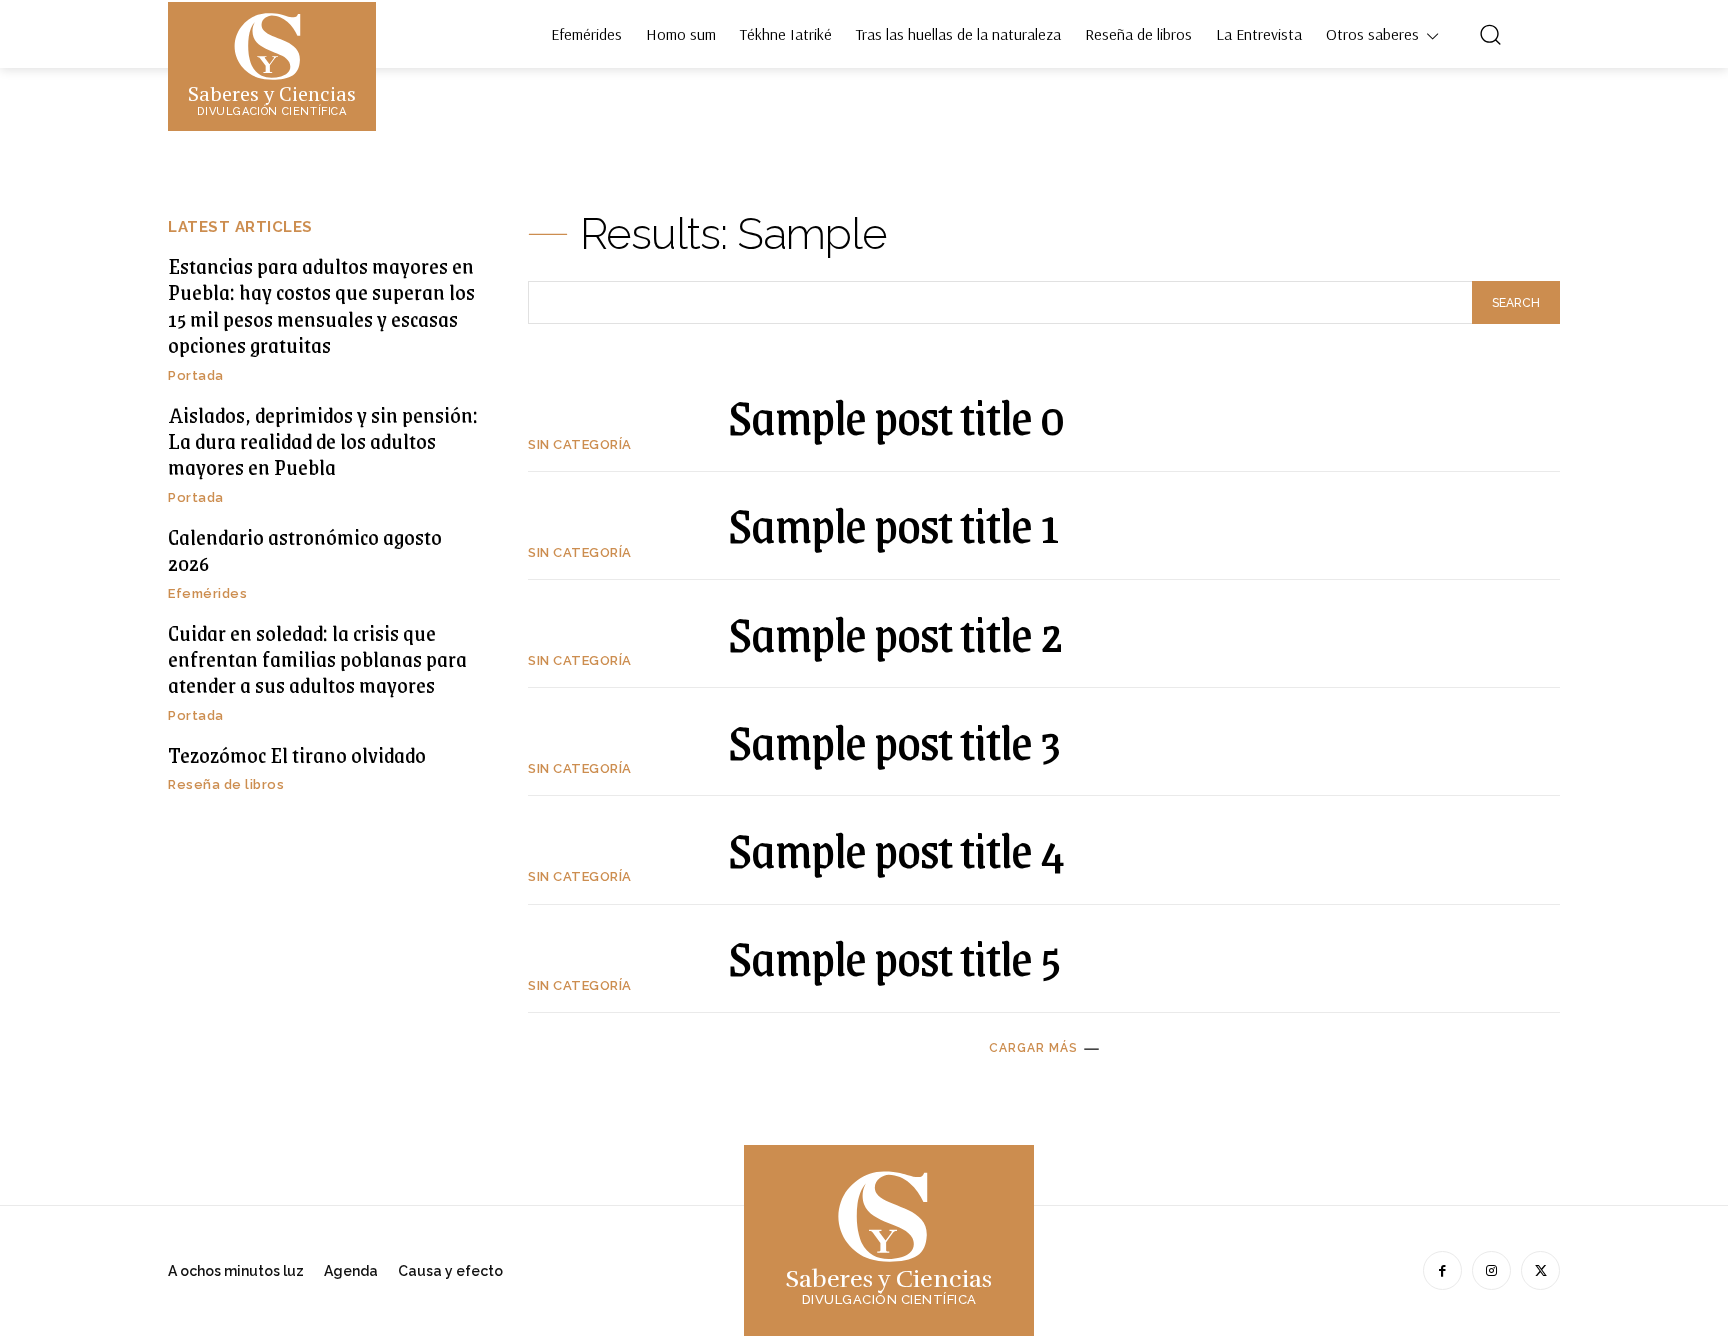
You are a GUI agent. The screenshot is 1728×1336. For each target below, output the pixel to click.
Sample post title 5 (894, 957)
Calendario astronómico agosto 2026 (305, 549)
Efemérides (207, 593)
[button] (1490, 34)
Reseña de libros (226, 784)
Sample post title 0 (896, 416)
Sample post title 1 (893, 524)
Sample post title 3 (894, 741)
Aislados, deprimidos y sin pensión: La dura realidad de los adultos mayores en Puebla (323, 441)
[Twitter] (1540, 1270)
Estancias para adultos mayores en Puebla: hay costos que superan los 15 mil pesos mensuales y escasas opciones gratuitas (321, 305)
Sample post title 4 (896, 849)
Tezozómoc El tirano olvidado (297, 754)
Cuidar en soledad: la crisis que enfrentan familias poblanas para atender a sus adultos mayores (317, 659)
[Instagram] (1491, 1270)
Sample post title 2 (895, 633)
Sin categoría (580, 444)
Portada (196, 375)
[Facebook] (1442, 1270)
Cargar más (1033, 1048)
